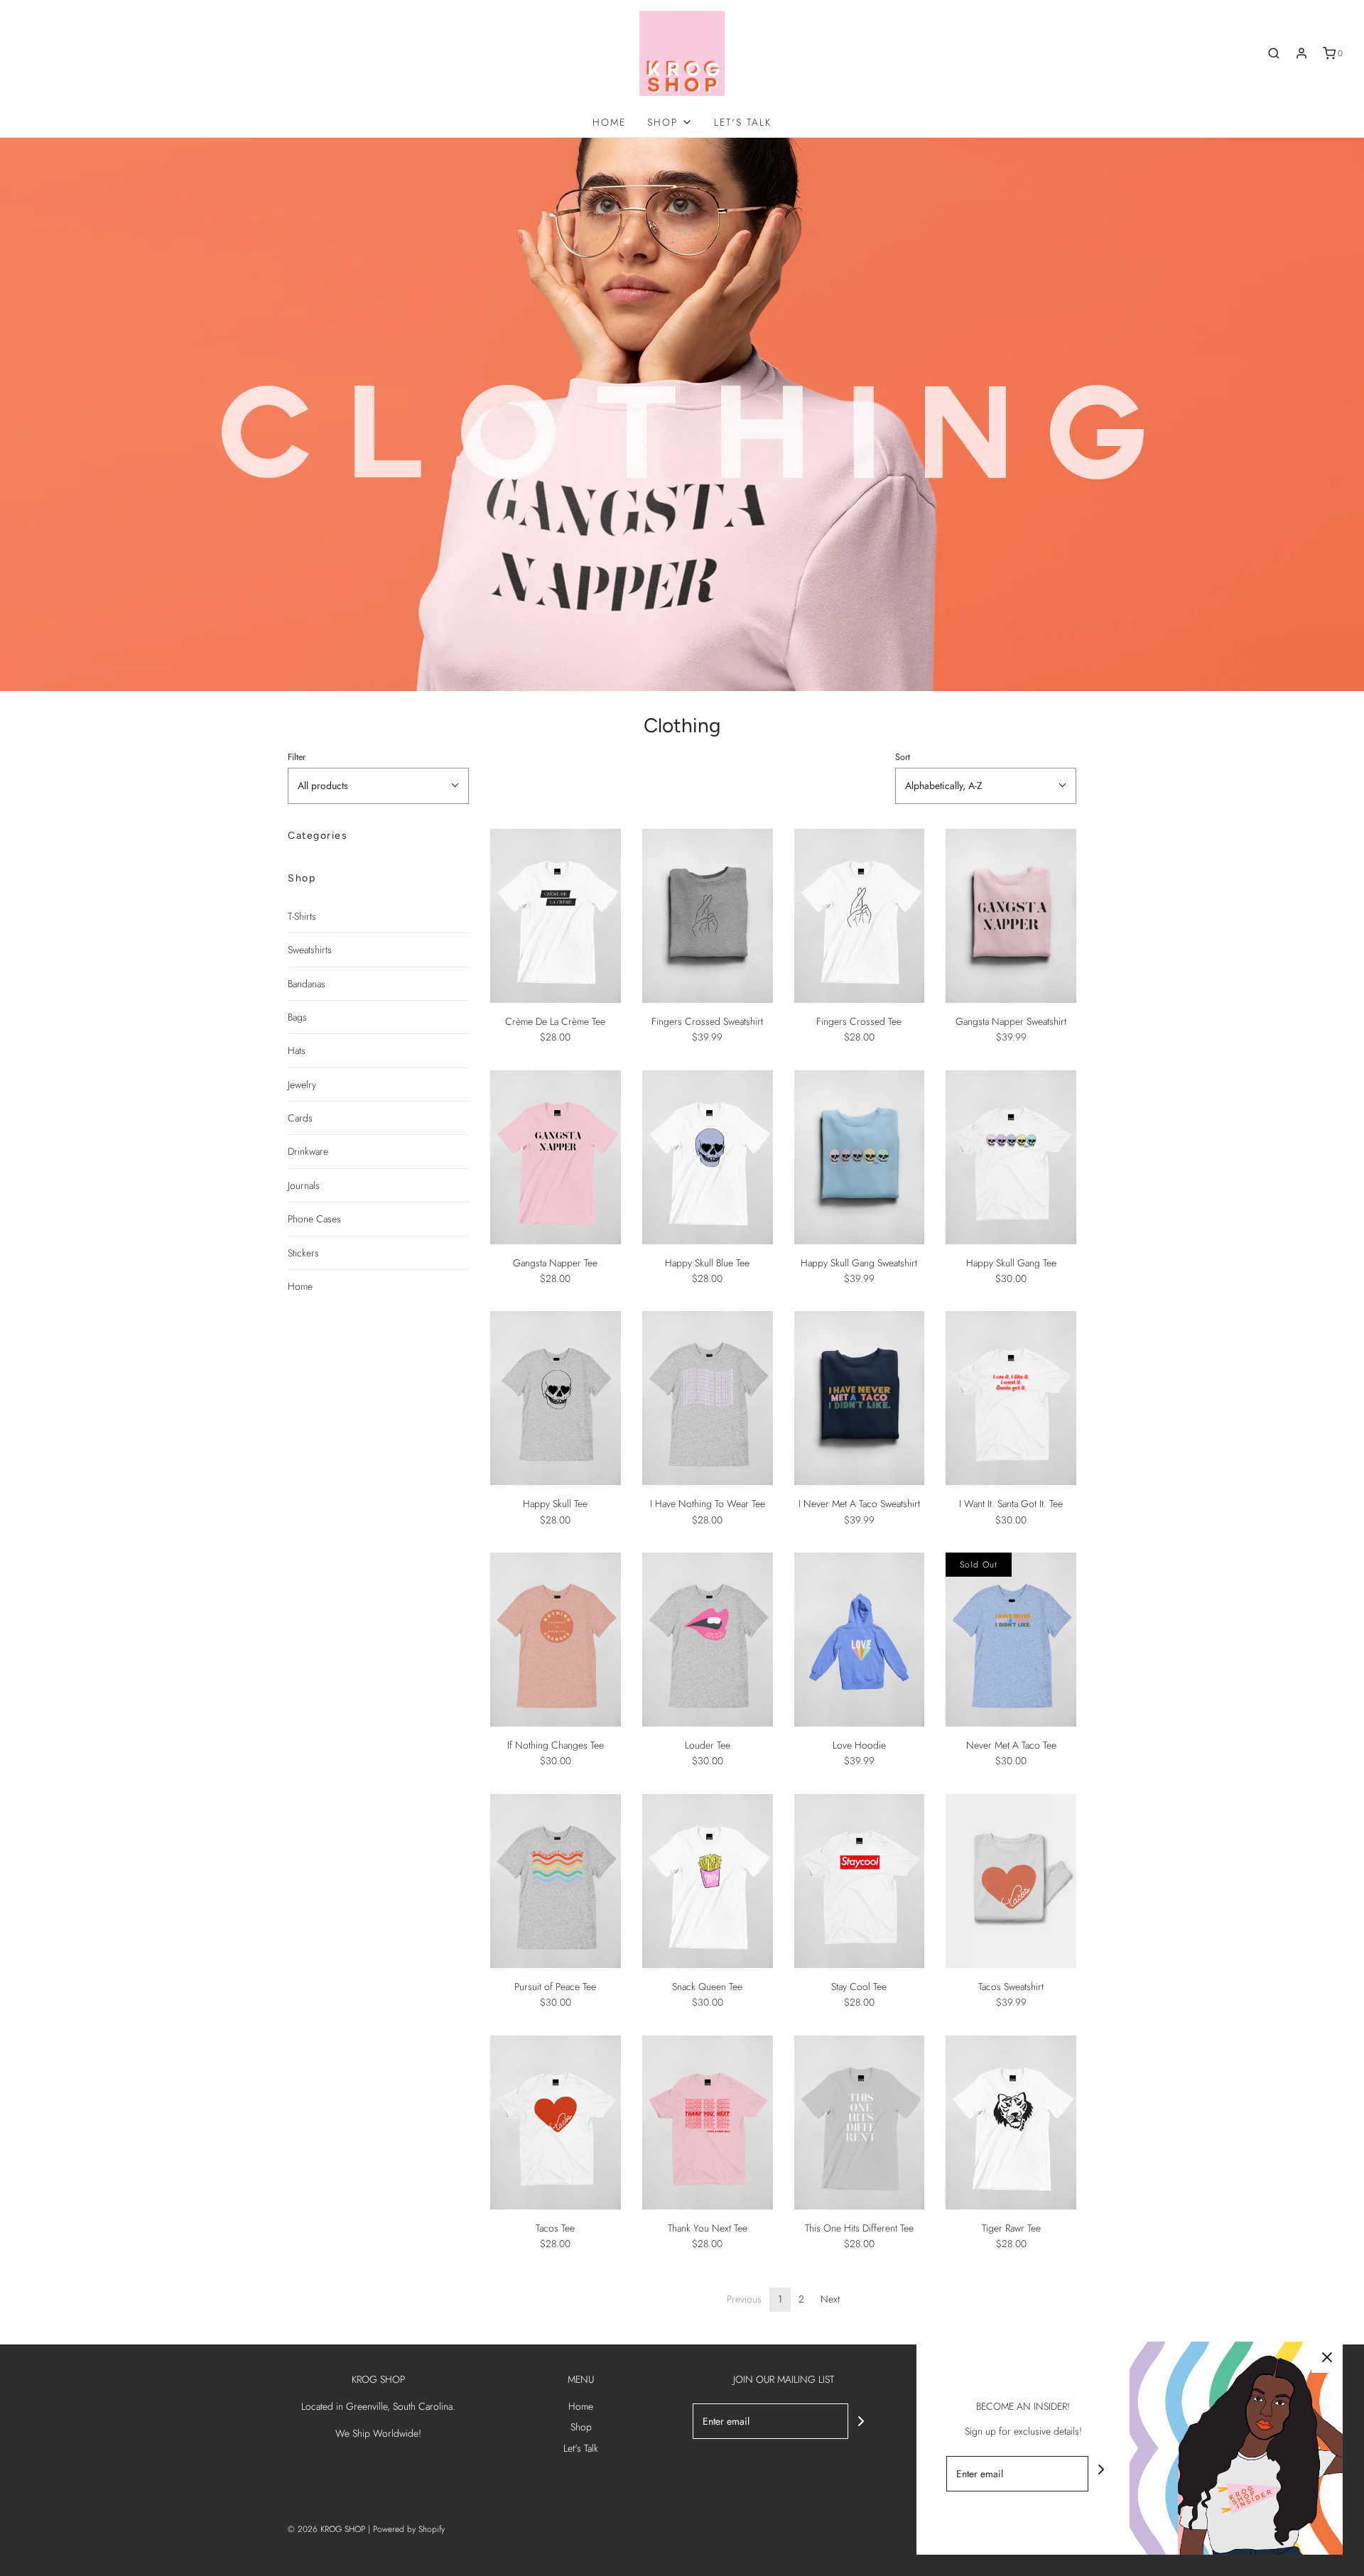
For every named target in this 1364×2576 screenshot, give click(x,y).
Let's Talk (743, 122)
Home (609, 122)
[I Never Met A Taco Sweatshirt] (860, 1398)
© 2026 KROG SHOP (326, 2529)
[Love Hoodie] (860, 1640)
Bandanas (307, 984)
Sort (903, 757)
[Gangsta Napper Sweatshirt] (1011, 916)
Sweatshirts (310, 950)
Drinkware (308, 1151)
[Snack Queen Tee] (708, 1881)
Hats (297, 1050)
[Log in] (1301, 53)
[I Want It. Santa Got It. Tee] (1011, 1398)
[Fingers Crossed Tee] (860, 916)
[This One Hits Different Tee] (860, 2123)
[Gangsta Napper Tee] (556, 1157)
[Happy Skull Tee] (556, 1398)
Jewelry (302, 1085)
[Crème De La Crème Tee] (556, 916)
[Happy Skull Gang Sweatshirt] (860, 1157)
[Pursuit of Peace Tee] (556, 1881)
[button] (378, 786)
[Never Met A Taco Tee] (1011, 1640)
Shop (581, 2427)
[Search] (1274, 53)
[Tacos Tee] (556, 2123)
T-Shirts (302, 916)
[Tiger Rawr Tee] (1011, 2123)
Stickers (303, 1253)
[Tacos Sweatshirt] (1011, 1881)
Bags (297, 1017)
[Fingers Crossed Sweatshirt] (708, 916)
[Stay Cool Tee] (860, 1881)
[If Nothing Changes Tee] (556, 1640)
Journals (304, 1185)
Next (830, 2299)
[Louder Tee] (708, 1640)
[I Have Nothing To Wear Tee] (708, 1398)
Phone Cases (314, 1219)
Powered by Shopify (409, 2529)
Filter (297, 757)
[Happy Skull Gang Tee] (1011, 1157)
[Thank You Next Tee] (708, 2123)
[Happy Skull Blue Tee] (708, 1157)
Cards (300, 1118)
